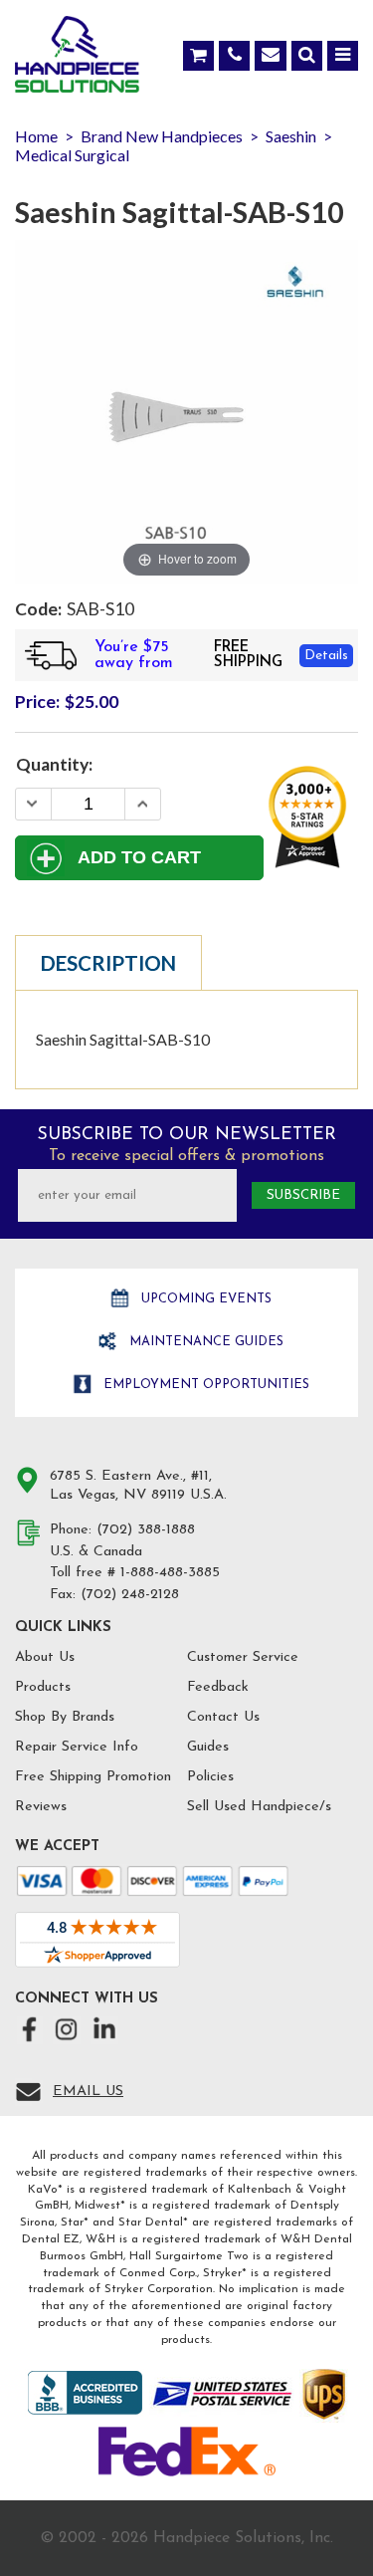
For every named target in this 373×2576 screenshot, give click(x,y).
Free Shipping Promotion (93, 1777)
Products (43, 1687)
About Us (45, 1657)
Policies (210, 1777)
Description (108, 963)
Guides (208, 1747)
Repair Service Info (77, 1747)
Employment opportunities (204, 1385)
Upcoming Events (204, 1299)
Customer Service (243, 1657)
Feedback (218, 1687)
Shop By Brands (65, 1717)
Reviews (41, 1807)
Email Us (88, 2092)
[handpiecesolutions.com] (77, 59)
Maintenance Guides (204, 1342)
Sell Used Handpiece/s (259, 1807)
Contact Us (223, 1717)
